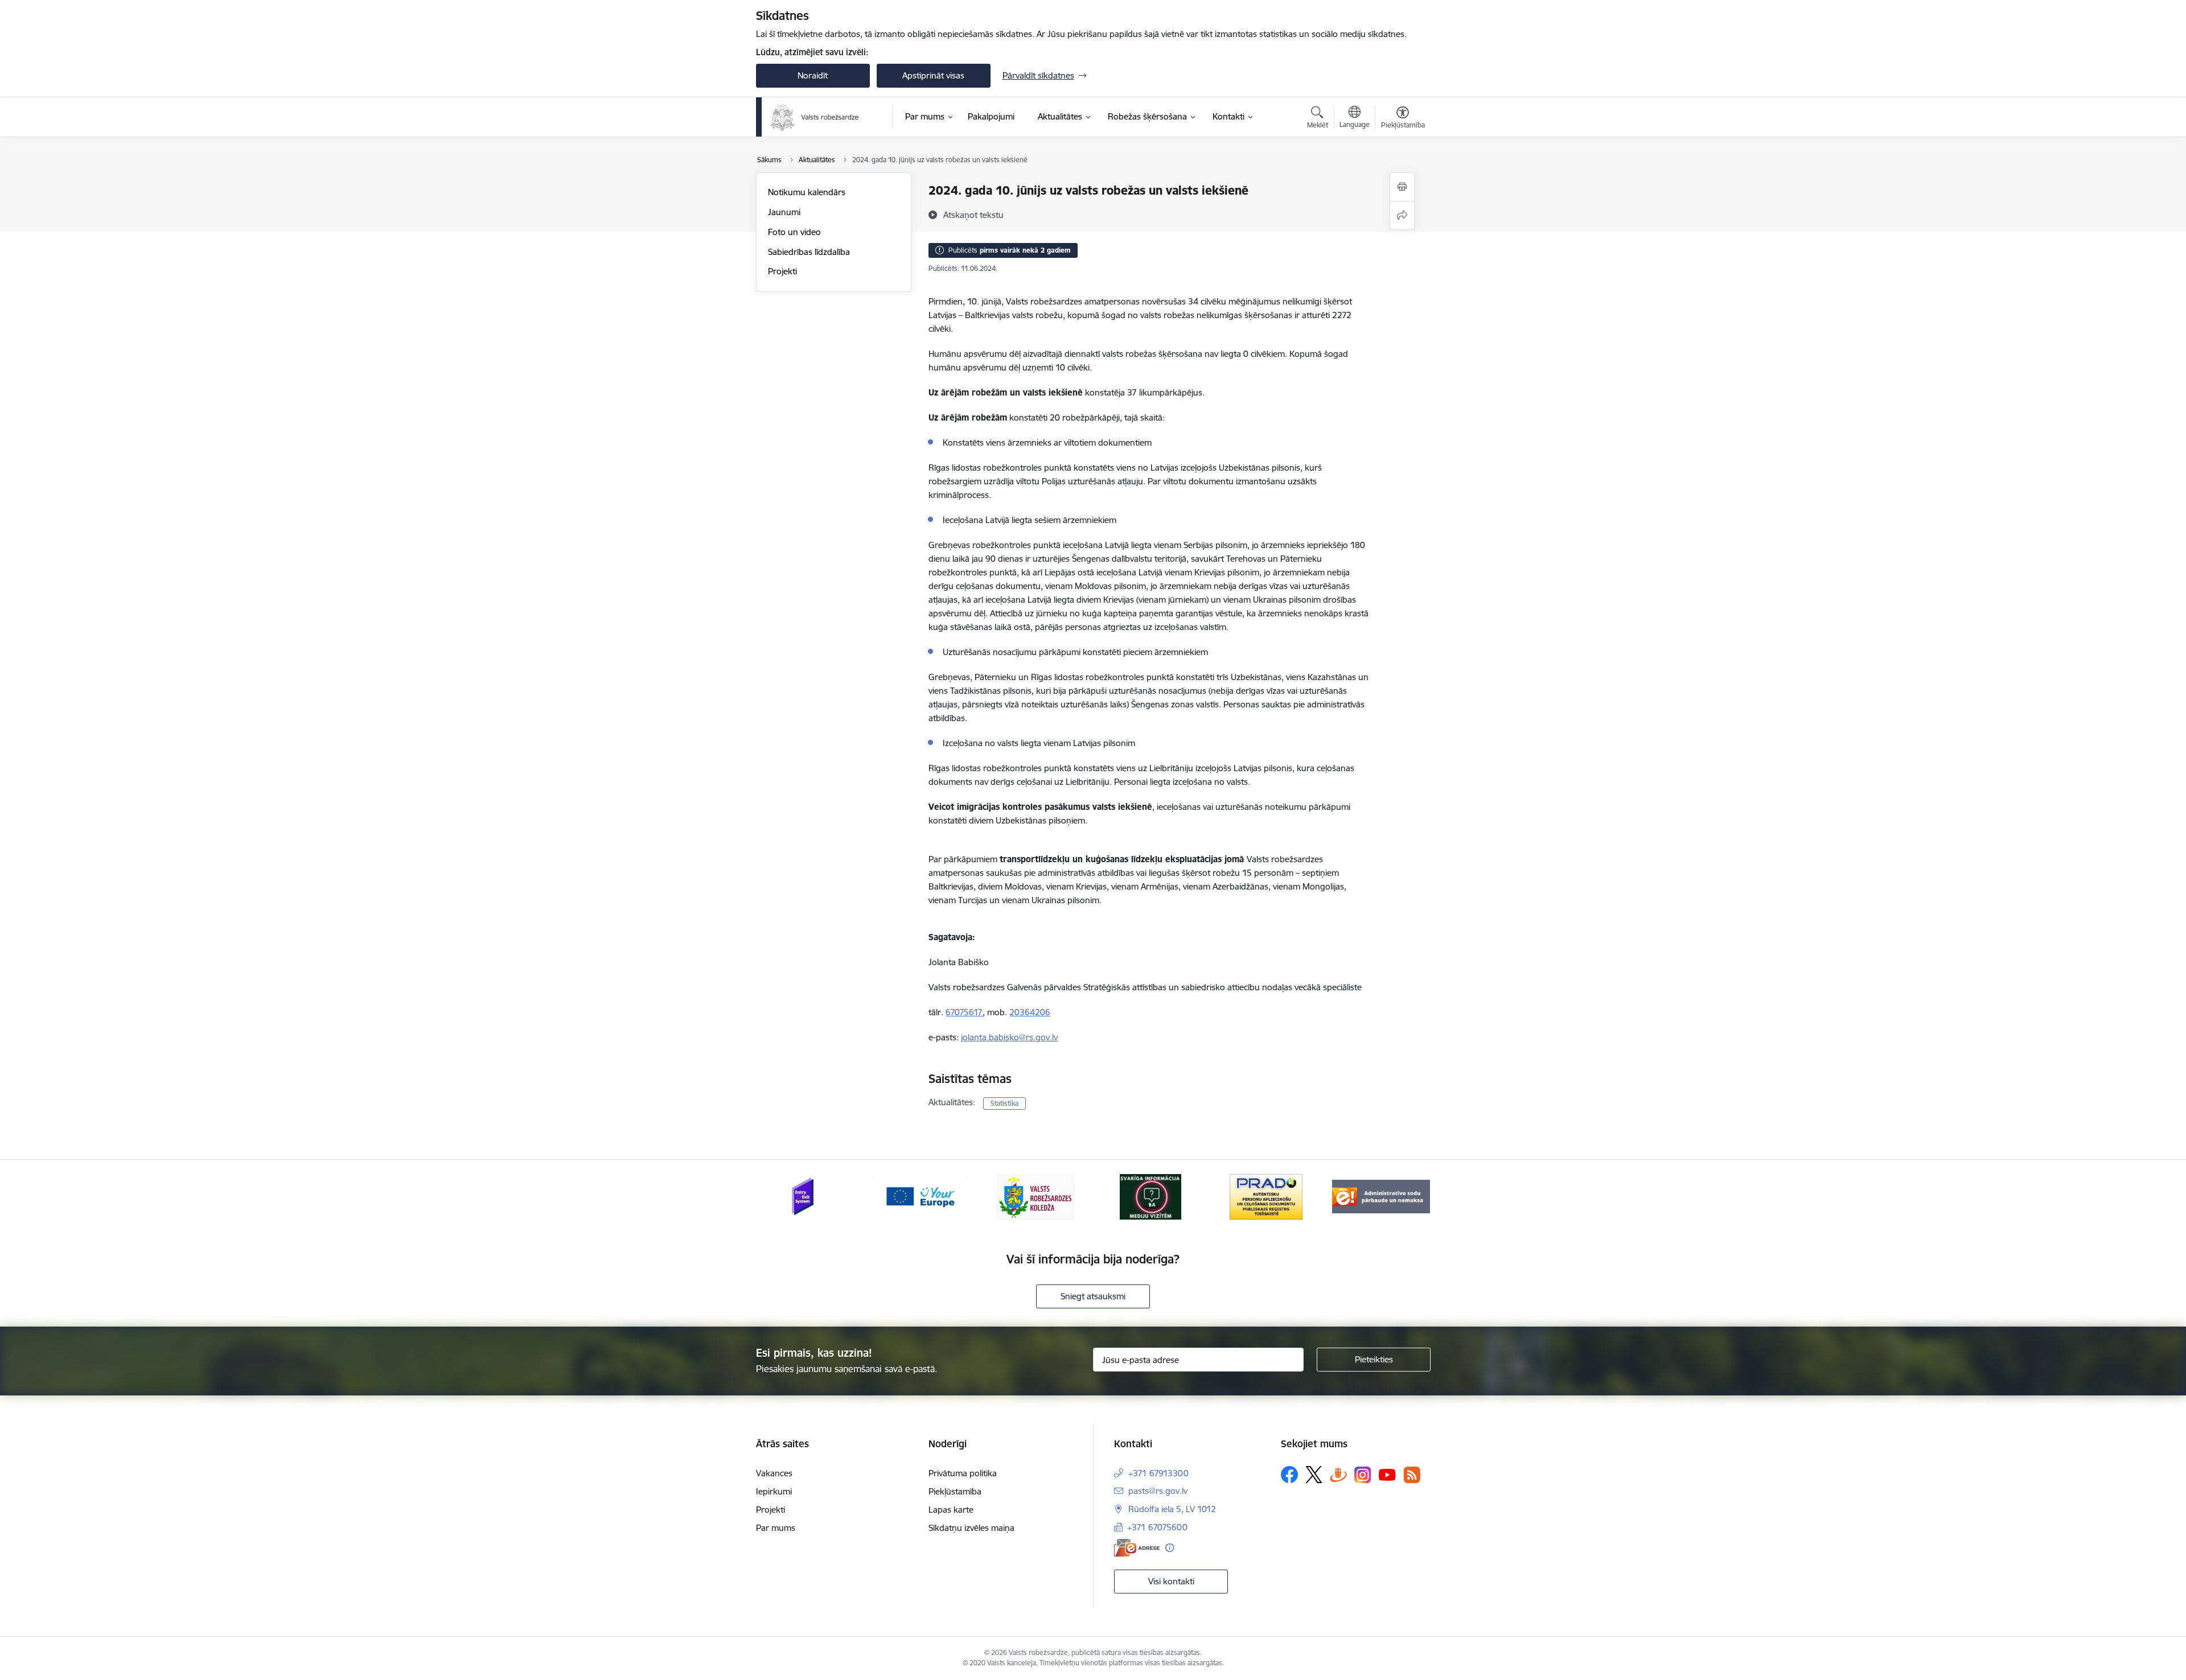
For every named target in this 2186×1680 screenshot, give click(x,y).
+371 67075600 (1157, 1527)
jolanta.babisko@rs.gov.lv (1009, 1037)
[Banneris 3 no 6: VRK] (1036, 1196)
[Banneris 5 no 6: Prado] (1266, 1196)
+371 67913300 (1158, 1473)
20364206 (1030, 1012)
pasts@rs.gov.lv (1158, 1491)
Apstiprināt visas (933, 75)
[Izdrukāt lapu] (1402, 187)
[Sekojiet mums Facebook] (1289, 1475)
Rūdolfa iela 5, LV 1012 (1172, 1509)
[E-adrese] (1137, 1548)
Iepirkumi (774, 1491)
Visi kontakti (1171, 1581)
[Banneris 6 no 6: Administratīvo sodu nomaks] (1381, 1196)
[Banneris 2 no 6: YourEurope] (920, 1196)
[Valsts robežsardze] (815, 117)
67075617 (964, 1012)
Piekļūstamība (955, 1491)
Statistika (1004, 1103)
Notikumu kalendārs (807, 192)
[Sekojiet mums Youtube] (1387, 1474)
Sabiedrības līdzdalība (809, 252)
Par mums (776, 1528)
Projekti (782, 271)
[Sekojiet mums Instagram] (1363, 1475)
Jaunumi (784, 212)
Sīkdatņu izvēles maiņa (971, 1528)
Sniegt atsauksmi (1093, 1296)
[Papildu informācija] (1170, 1548)
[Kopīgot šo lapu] (1402, 215)
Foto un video (794, 232)
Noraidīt (813, 75)
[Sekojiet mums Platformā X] (1314, 1475)
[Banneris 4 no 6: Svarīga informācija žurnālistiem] (1150, 1196)
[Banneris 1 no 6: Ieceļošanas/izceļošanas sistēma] (805, 1196)
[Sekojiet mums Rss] (1412, 1475)
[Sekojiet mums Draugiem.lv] (1338, 1474)
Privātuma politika (963, 1473)
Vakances (774, 1473)
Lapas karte (951, 1510)
